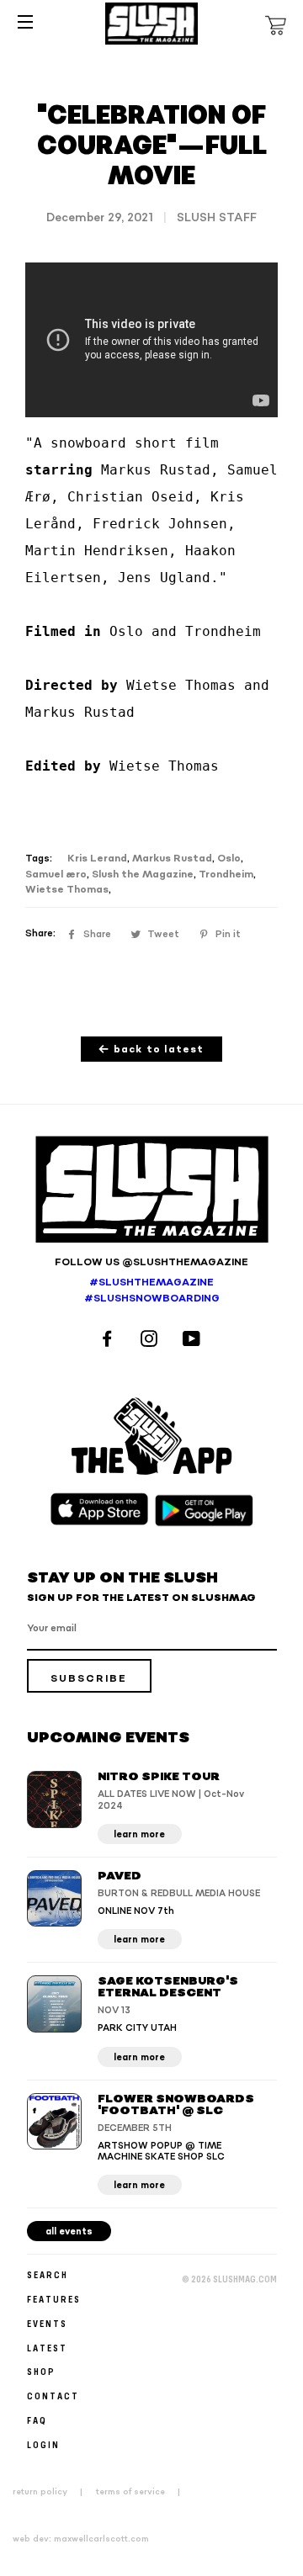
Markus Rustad (172, 859)
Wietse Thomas (67, 890)
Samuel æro (56, 875)
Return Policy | (53, 2492)
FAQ (37, 2420)
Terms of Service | (143, 2492)
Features (54, 2299)
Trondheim (226, 875)
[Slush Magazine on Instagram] (151, 1341)
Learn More (139, 1834)
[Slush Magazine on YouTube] (194, 1341)
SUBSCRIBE (89, 1679)
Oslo (229, 859)
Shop (41, 2371)
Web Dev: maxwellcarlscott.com (81, 2539)
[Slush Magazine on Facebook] (109, 1341)
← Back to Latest (151, 1049)
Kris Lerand (97, 859)
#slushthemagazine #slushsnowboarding (152, 1291)
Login (43, 2444)
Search (48, 2274)
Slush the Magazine (143, 875)
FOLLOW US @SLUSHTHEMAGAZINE (151, 1262)
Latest (47, 2348)
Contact (53, 2396)
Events (47, 2323)
